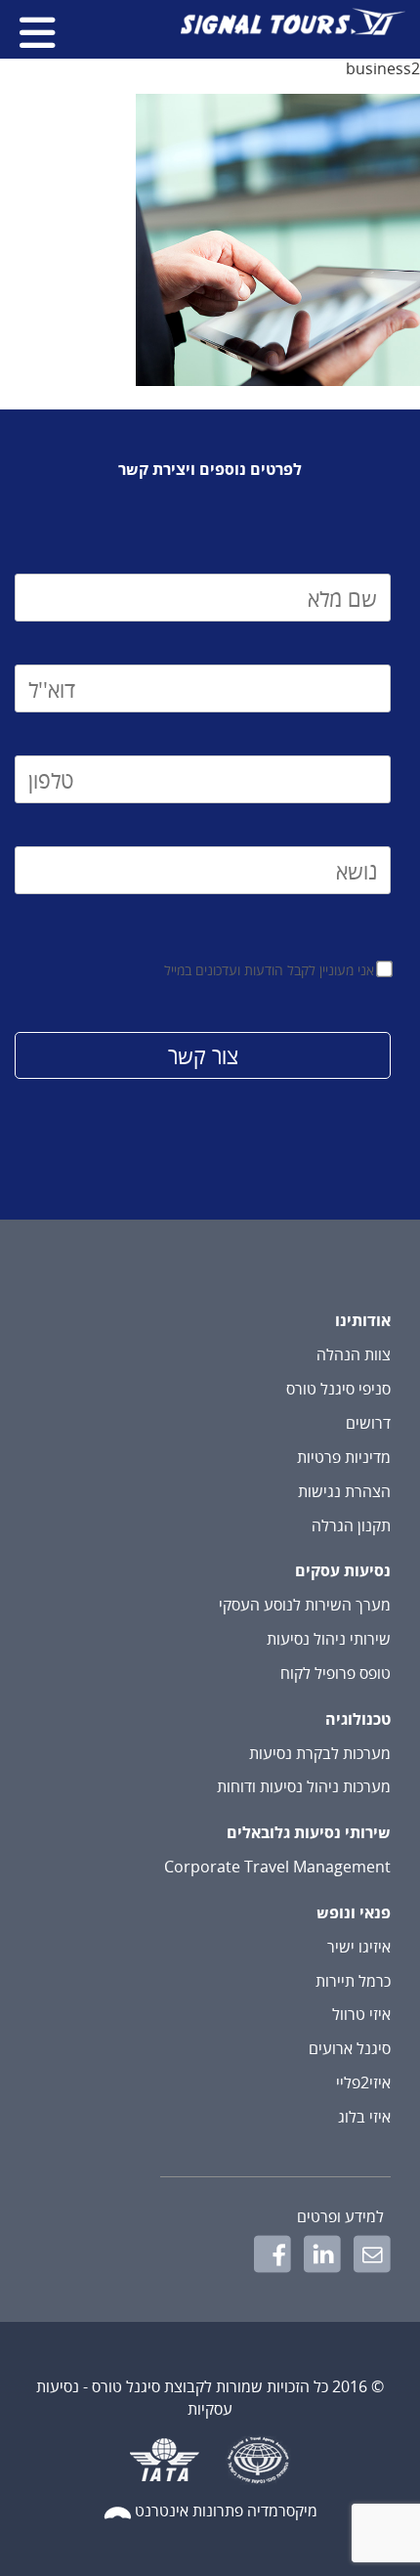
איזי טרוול (361, 2014)
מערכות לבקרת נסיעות (320, 1753)
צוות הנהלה (354, 1354)
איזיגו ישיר (359, 1947)
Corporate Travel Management (277, 1867)
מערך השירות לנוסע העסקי (305, 1605)
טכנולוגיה (358, 1719)
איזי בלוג (364, 2117)
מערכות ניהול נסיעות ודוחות (304, 1786)
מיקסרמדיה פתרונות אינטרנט (226, 2511)
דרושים (368, 1423)
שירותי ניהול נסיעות (329, 1639)
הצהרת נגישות (344, 1491)
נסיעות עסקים (343, 1570)
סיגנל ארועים (350, 2048)
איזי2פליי (363, 2082)
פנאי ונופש (354, 1912)
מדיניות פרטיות (344, 1457)
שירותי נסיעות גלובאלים (309, 1832)
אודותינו (363, 1320)
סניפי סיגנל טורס (338, 1389)
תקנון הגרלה (351, 1525)
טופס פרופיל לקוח (336, 1673)
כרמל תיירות (353, 1981)
